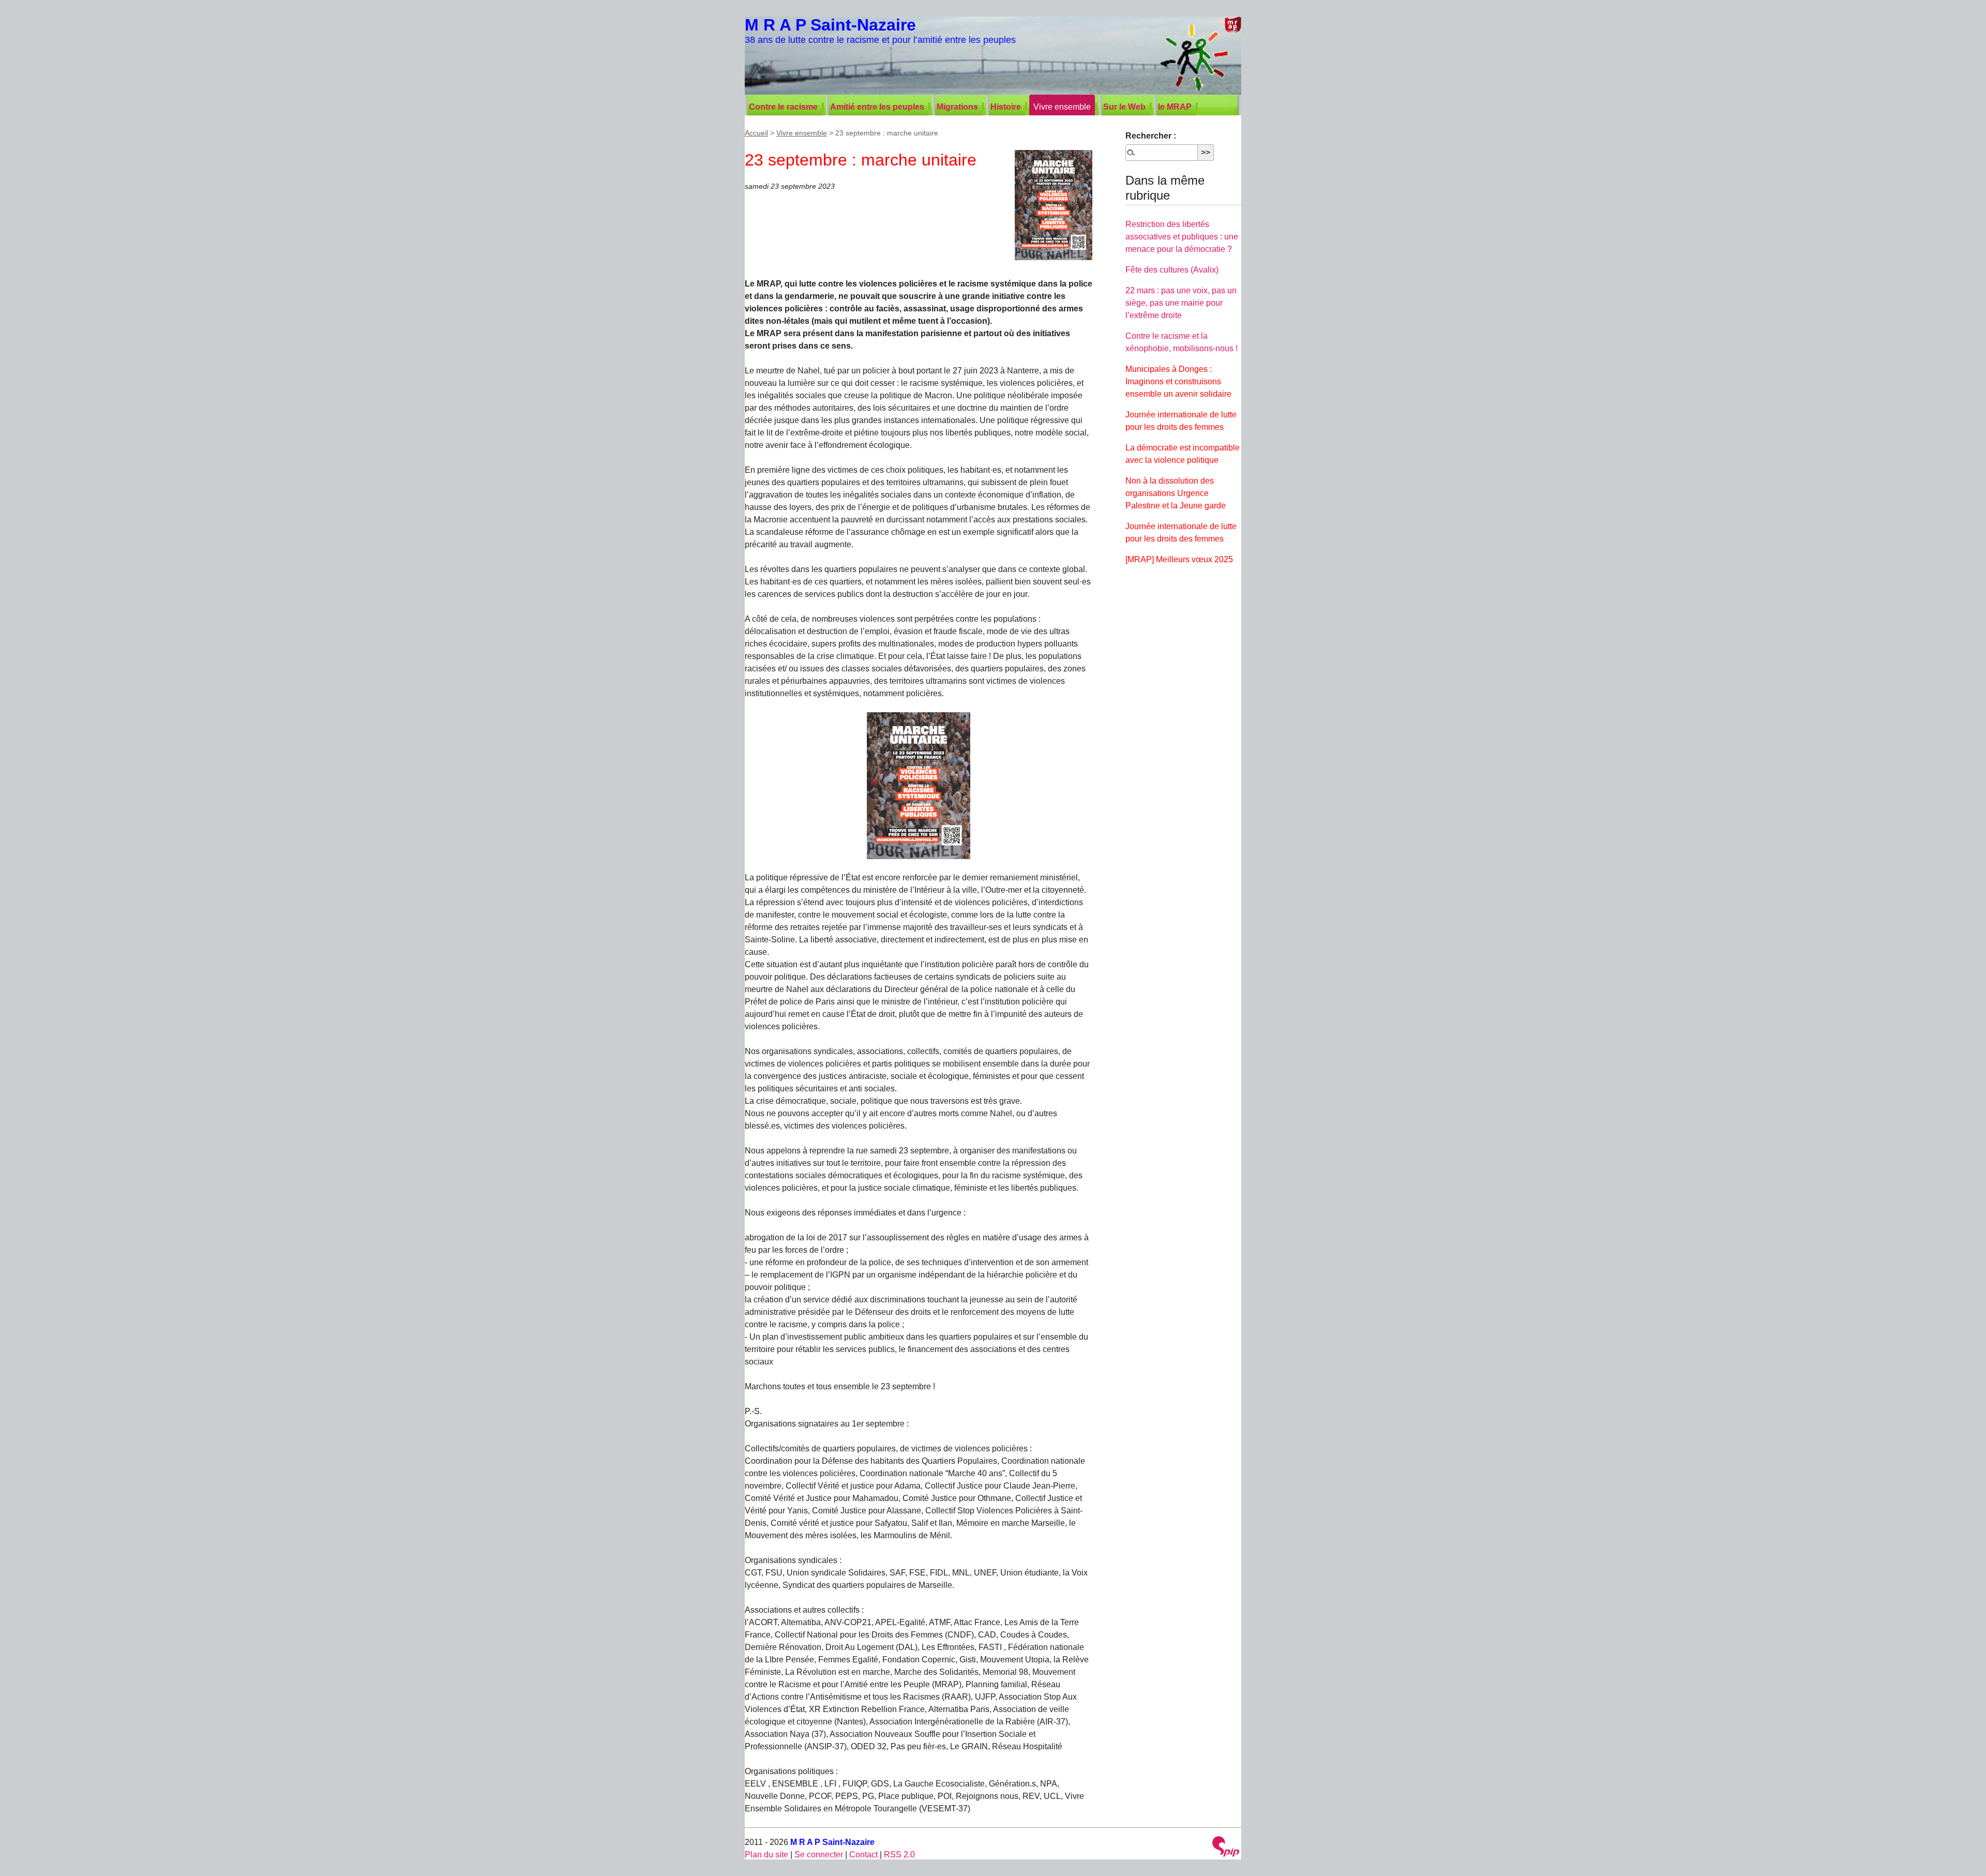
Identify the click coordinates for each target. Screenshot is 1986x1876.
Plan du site (766, 1855)
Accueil (756, 133)
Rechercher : (1151, 136)
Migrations (957, 107)
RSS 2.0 (899, 1855)
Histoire (1006, 107)
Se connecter (819, 1855)
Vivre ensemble (1062, 107)
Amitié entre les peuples (877, 107)
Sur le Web (1124, 107)
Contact (863, 1855)
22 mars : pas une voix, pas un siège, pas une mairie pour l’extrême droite (1181, 303)
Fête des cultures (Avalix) (1172, 270)
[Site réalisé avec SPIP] (1226, 1848)
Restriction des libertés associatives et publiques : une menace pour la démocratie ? (1182, 237)
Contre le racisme (783, 107)
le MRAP (1175, 107)
